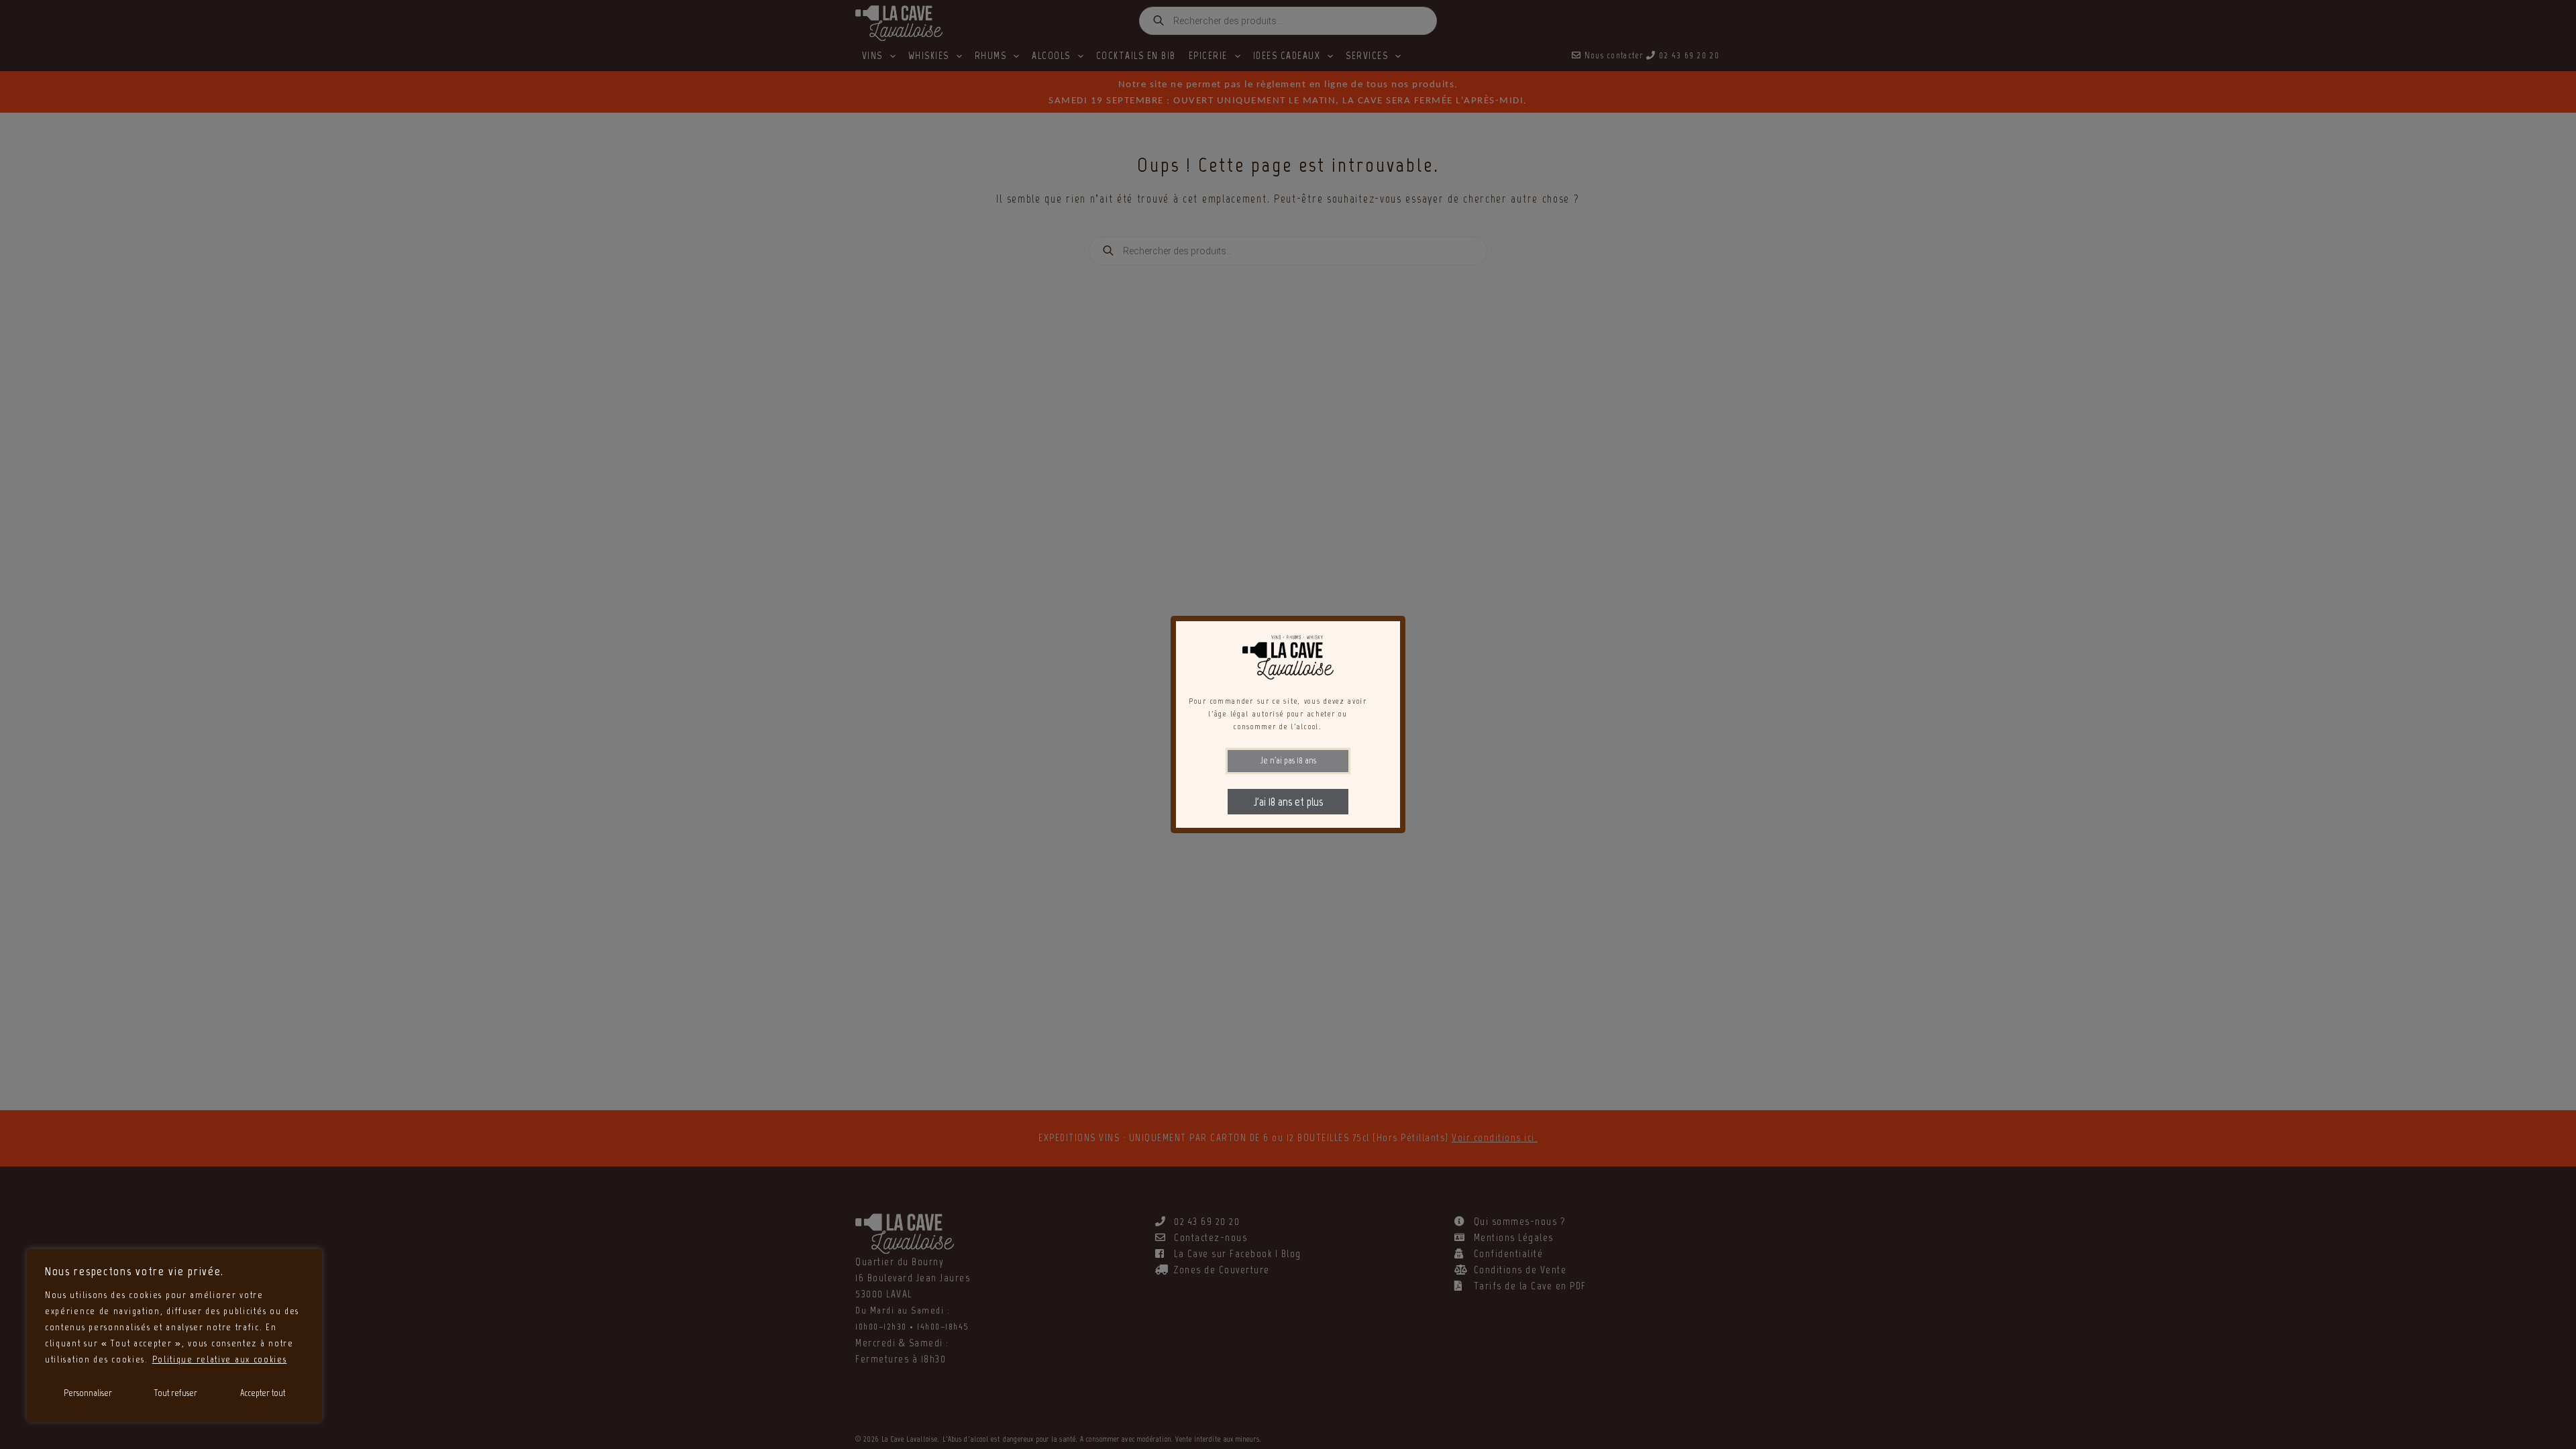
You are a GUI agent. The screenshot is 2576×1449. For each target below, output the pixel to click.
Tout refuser (176, 1393)
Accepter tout (263, 1393)
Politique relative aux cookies (220, 1359)
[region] (174, 1336)
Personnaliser (88, 1393)
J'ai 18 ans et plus (1288, 802)
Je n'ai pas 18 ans (1288, 760)
